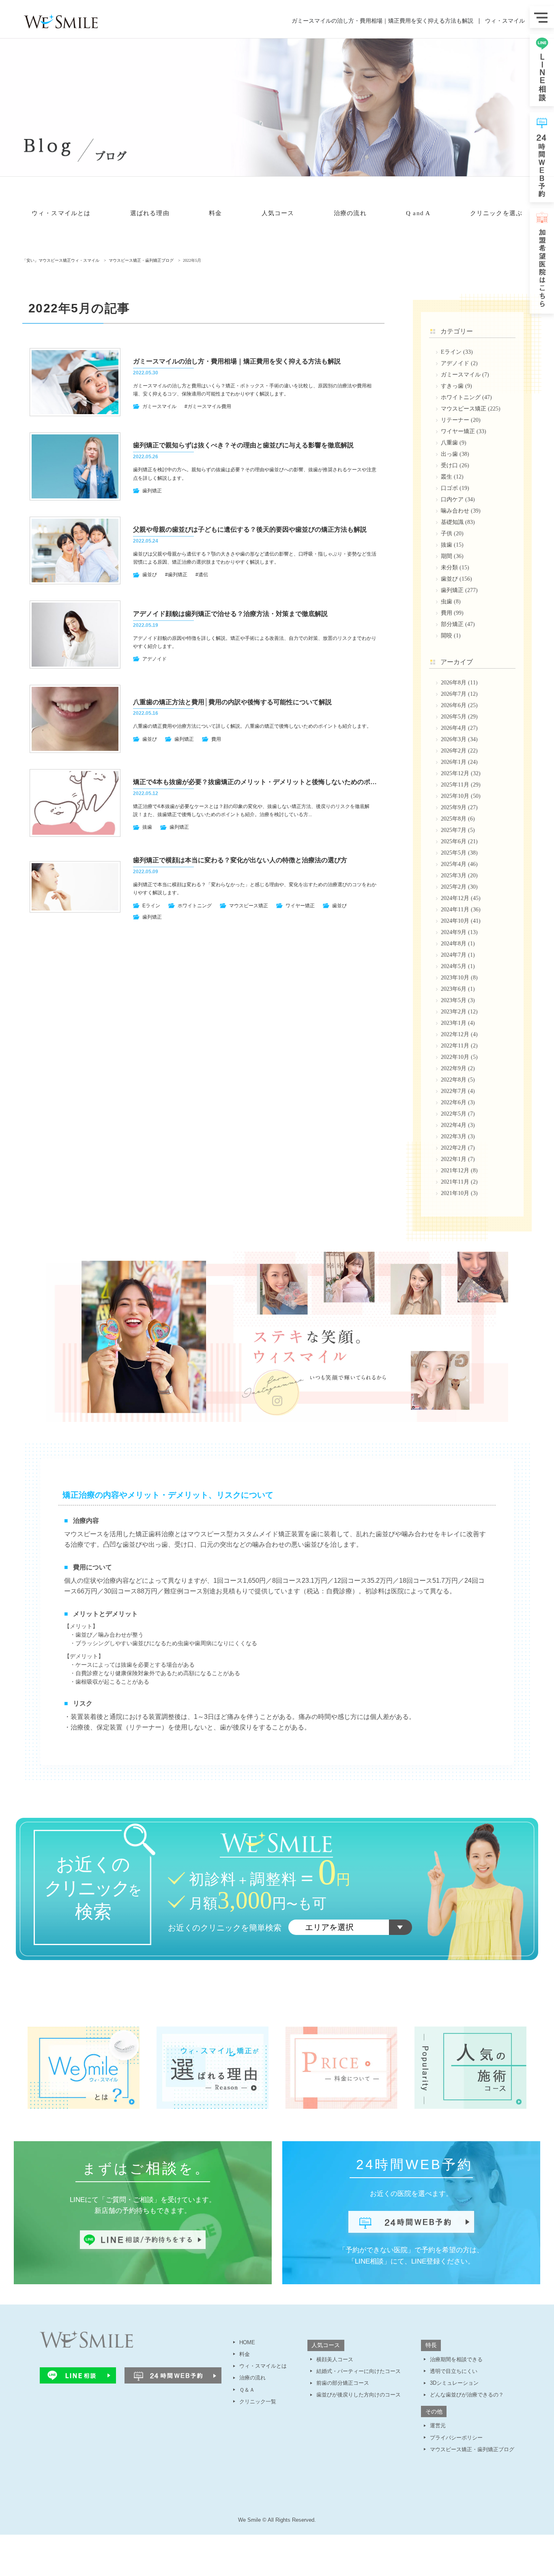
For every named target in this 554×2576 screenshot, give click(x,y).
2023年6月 (454, 989)
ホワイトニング (195, 906)
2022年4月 (454, 1125)
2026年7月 (454, 694)
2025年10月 (455, 796)
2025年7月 (454, 830)
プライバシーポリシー (456, 2438)
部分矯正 (452, 624)
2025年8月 (454, 819)
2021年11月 (455, 1182)
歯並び (150, 575)
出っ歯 (449, 454)
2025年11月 (455, 785)
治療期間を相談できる (456, 2359)
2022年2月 (454, 1148)
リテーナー (455, 420)
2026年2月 (454, 751)
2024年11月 (455, 910)
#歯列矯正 (176, 575)
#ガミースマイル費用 (208, 406)
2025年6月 (454, 841)
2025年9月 (454, 807)
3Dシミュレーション (454, 2383)
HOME (247, 2342)
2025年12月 (455, 773)
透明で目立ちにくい (454, 2371)
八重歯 (449, 443)
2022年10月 (455, 1057)
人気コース (278, 213)
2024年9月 (454, 932)
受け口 (449, 465)
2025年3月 (454, 875)
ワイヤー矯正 (300, 906)
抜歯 (147, 827)
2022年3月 (454, 1136)
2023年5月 (454, 1000)
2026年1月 (454, 762)
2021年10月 (455, 1193)
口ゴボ (449, 488)
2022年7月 (454, 1091)
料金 (215, 213)
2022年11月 (455, 1046)
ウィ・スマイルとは (61, 213)
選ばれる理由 (150, 213)
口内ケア (452, 499)
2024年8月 (454, 944)
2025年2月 (454, 887)
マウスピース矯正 (249, 906)
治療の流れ (350, 213)
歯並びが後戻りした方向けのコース (359, 2395)
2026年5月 (454, 717)
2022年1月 (454, 1159)
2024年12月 (455, 898)
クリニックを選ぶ (496, 213)
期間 (447, 556)
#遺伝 (202, 575)
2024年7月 (454, 955)
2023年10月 (455, 978)
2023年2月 (454, 1012)
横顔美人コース (335, 2359)
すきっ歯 (452, 386)
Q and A (418, 213)
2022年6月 (454, 1102)
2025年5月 (454, 853)
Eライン (151, 906)
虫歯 (447, 602)
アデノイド (155, 659)
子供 (447, 533)
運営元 (438, 2425)
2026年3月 (454, 739)
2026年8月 (454, 683)
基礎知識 (452, 522)
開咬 (447, 636)
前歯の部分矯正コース (343, 2383)
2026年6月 (454, 705)
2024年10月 (455, 921)
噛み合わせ (455, 511)
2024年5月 (454, 966)
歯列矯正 (152, 491)
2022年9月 (454, 1068)
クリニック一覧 (258, 2402)
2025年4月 (454, 864)
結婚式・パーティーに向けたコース (359, 2371)
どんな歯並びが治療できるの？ (467, 2395)
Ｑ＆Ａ (247, 2390)
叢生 (447, 477)
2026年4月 (454, 728)
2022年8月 (454, 1080)
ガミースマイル (159, 406)
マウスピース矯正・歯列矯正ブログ (472, 2449)
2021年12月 (455, 1170)
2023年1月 (454, 1023)
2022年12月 (455, 1034)
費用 (216, 739)
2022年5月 (454, 1114)
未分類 (449, 568)
